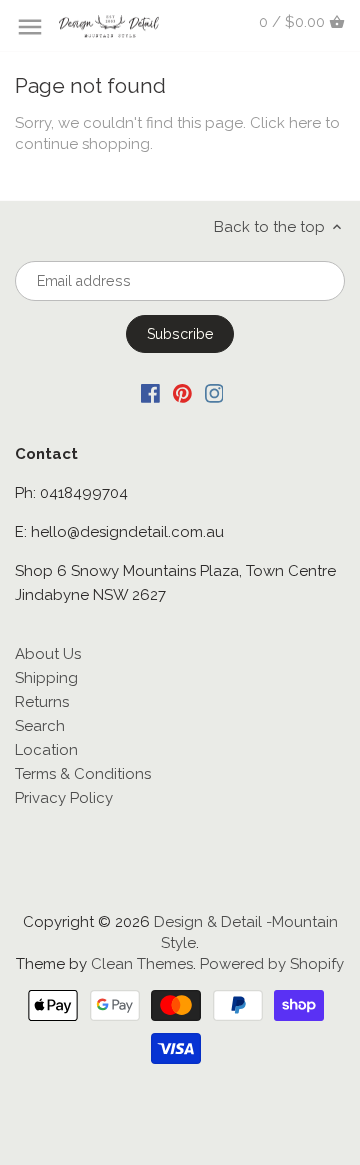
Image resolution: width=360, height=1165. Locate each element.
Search (40, 726)
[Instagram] (214, 392)
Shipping (46, 678)
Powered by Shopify (272, 964)
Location (46, 750)
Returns (42, 702)
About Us (48, 654)
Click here (285, 123)
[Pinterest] (182, 392)
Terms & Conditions (83, 774)
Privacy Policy (64, 798)
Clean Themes (142, 964)
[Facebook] (150, 392)
